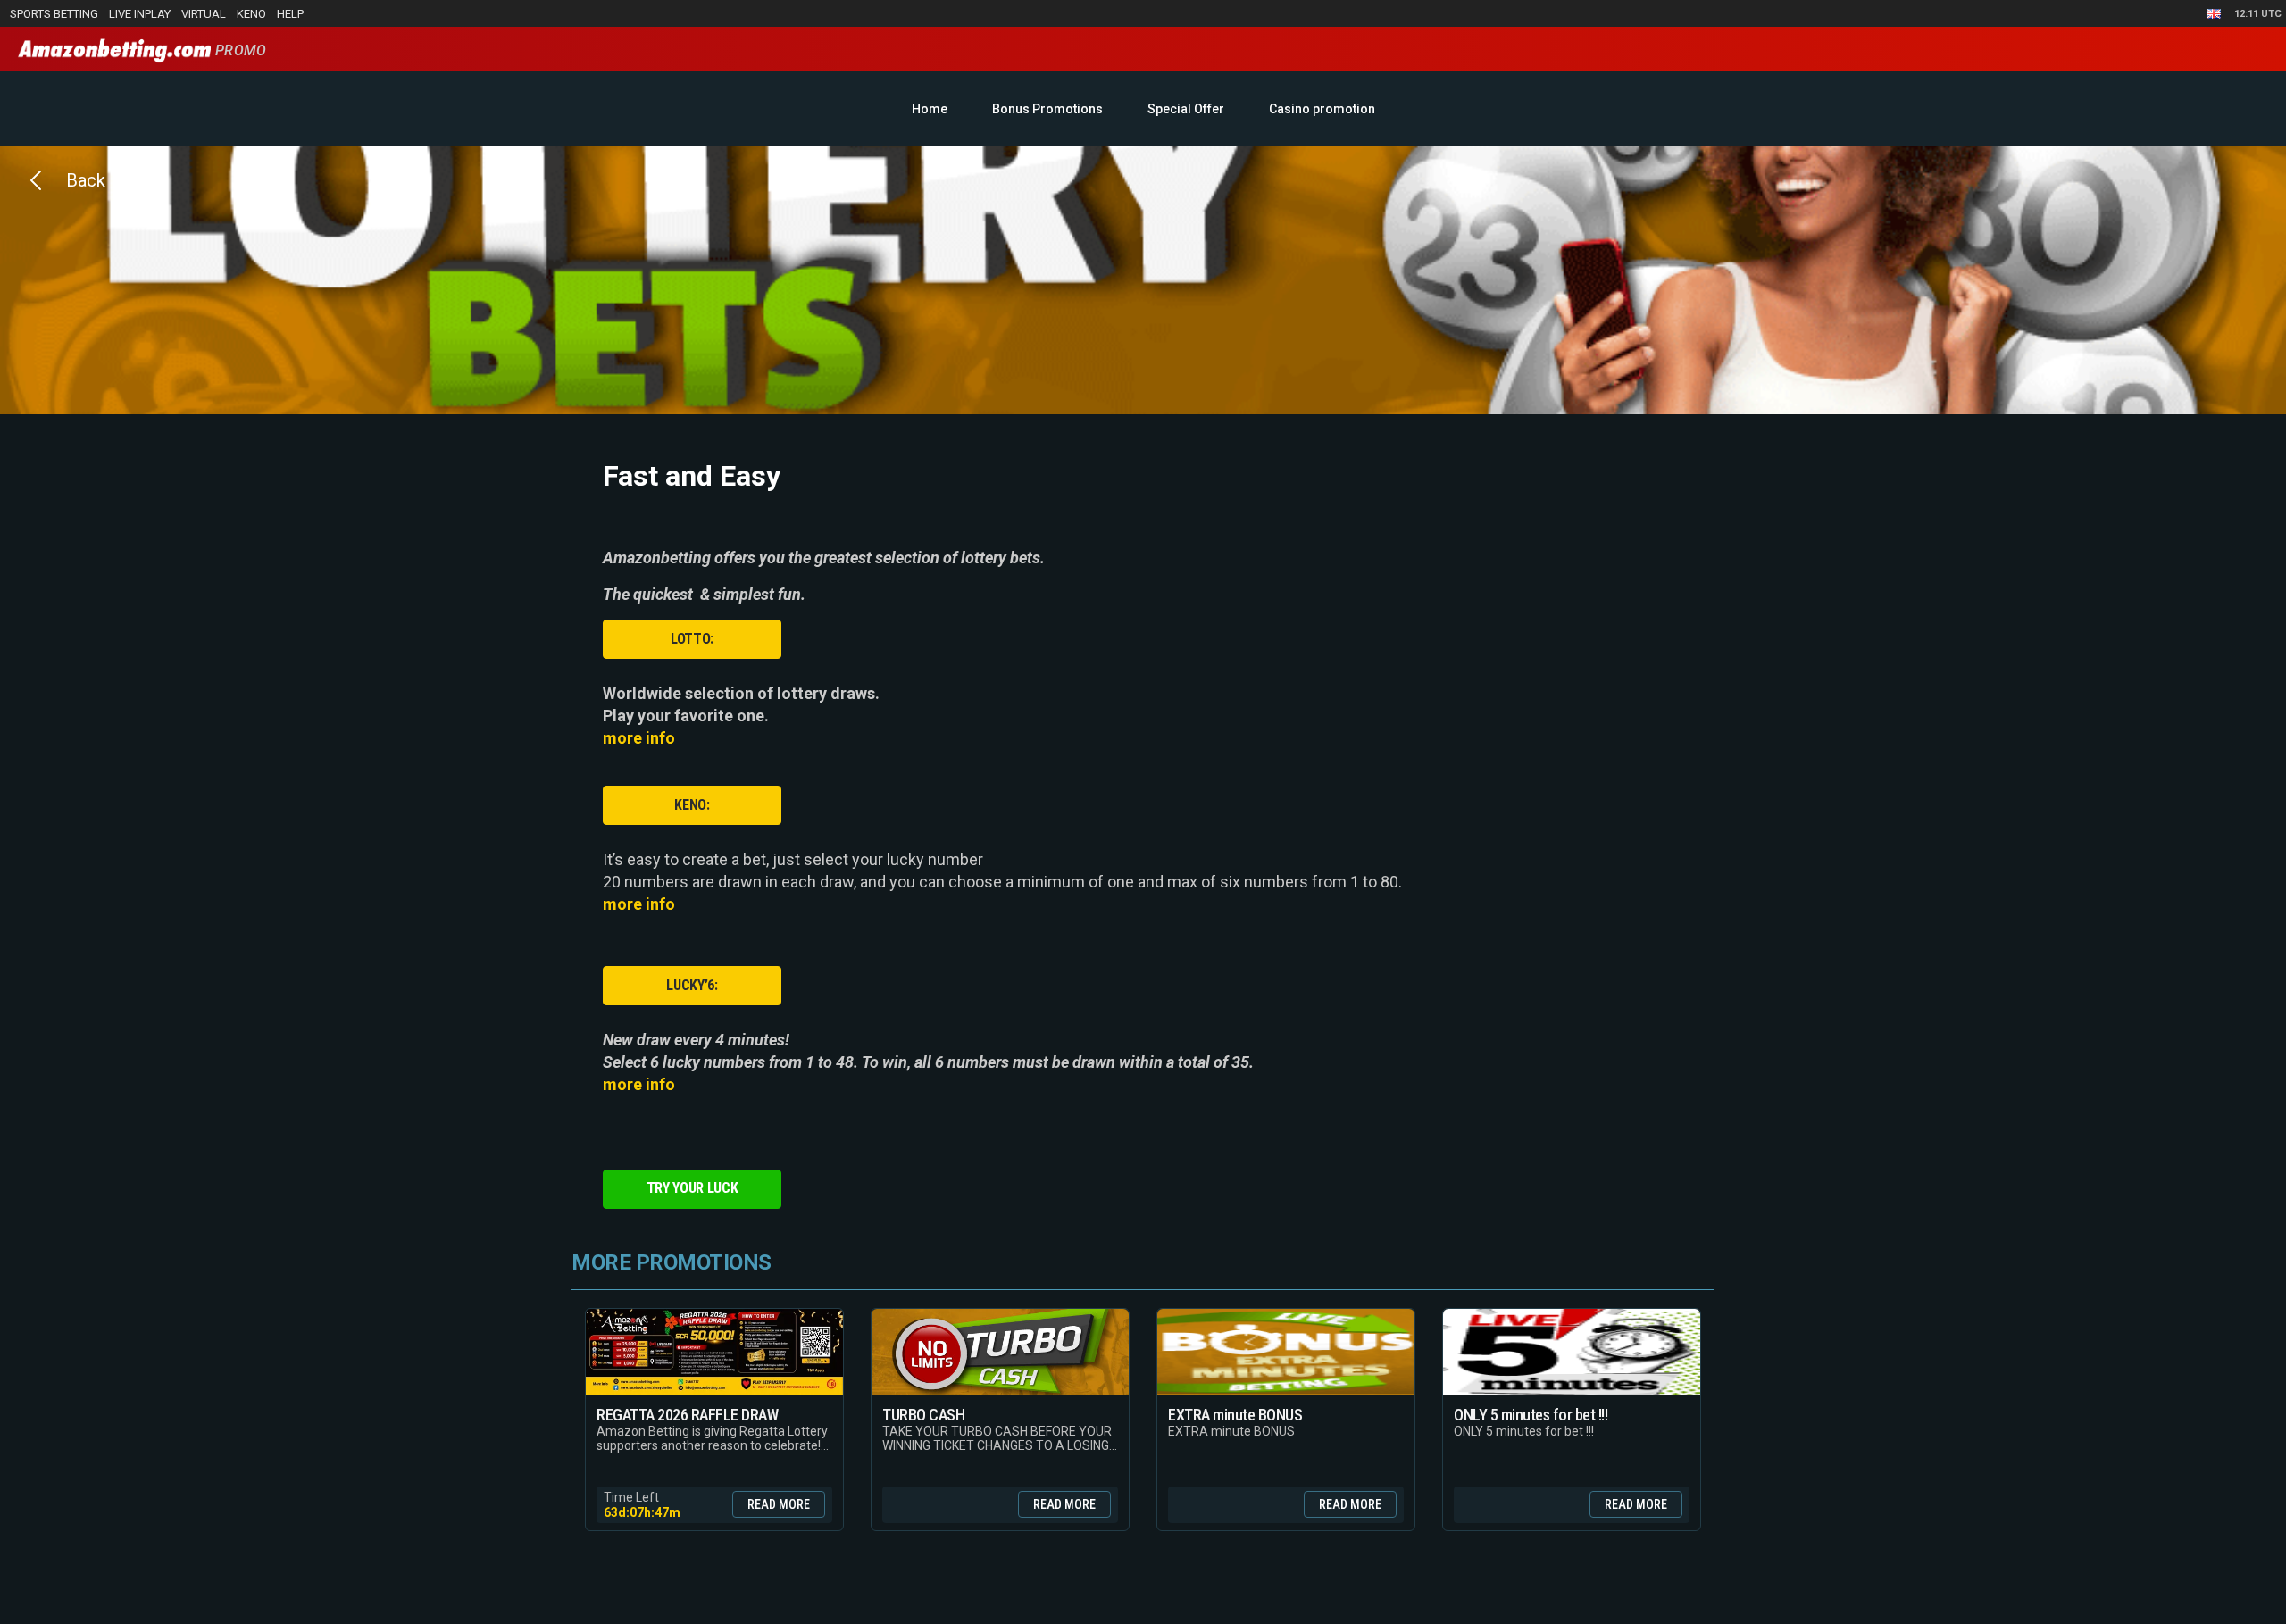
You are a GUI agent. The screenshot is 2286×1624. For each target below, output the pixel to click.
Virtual (204, 14)
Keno (251, 14)
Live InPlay (140, 14)
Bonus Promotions (1047, 109)
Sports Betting (54, 14)
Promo (238, 50)
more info (639, 738)
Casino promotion (1322, 109)
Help (290, 14)
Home (930, 109)
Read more (779, 1504)
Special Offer (1186, 109)
